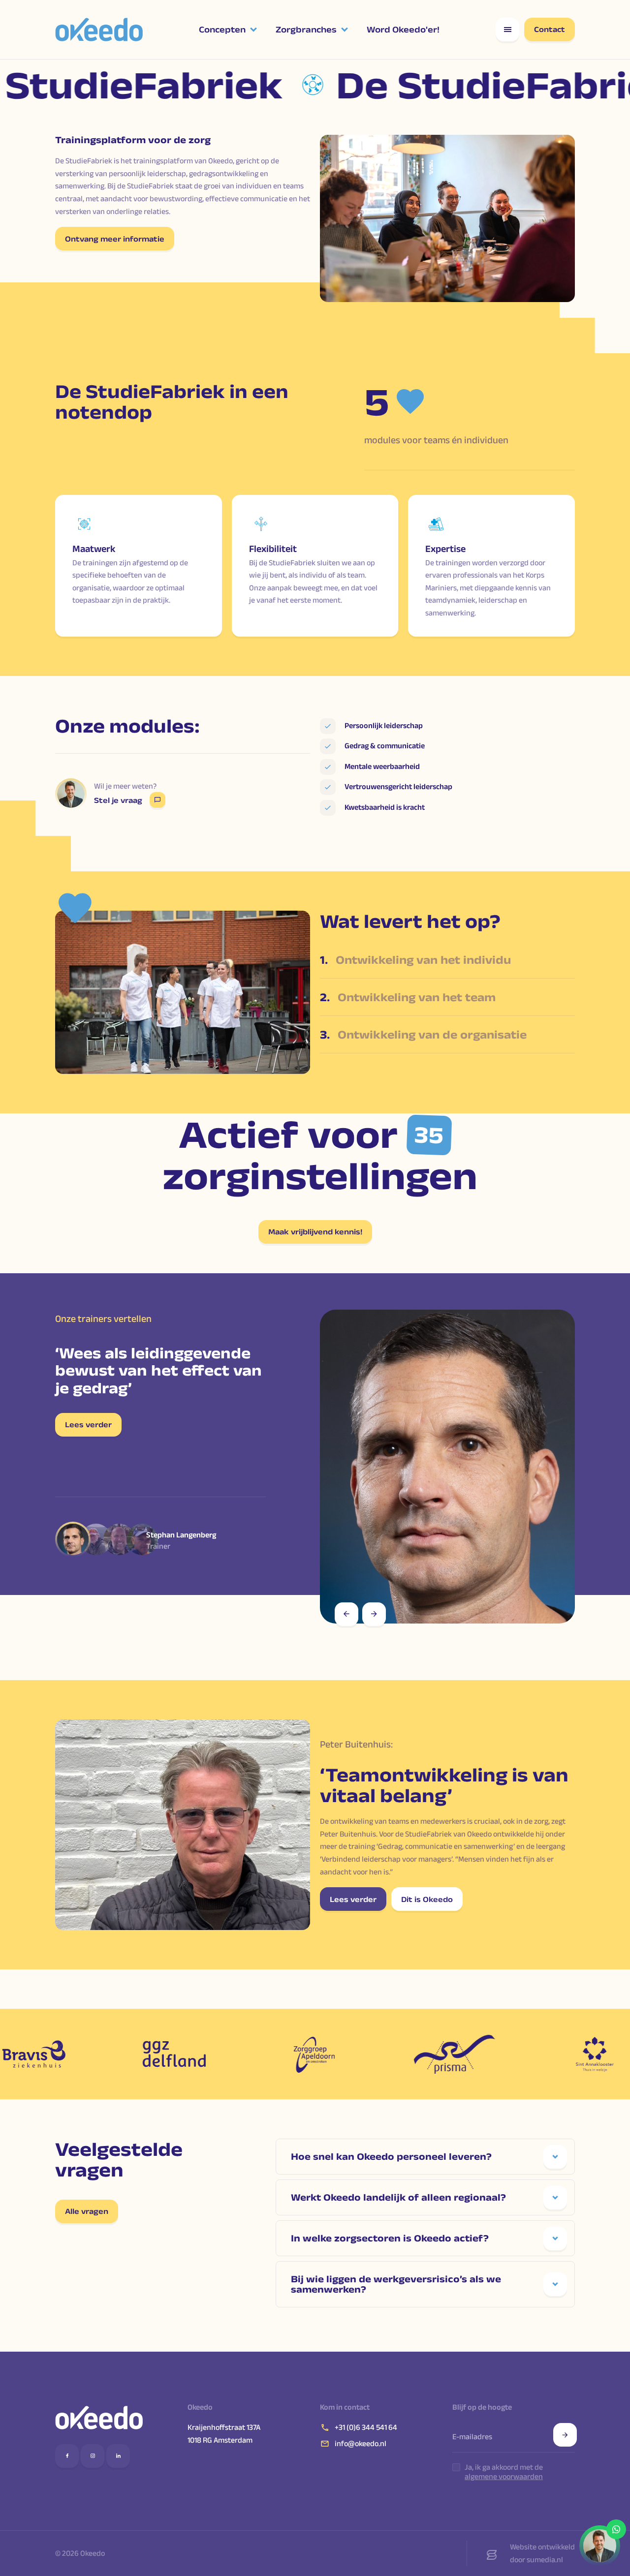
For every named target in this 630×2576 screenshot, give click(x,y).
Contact (550, 29)
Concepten (222, 30)
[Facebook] (67, 2456)
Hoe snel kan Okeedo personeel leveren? (391, 2156)
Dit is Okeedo (427, 1899)
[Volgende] (374, 1614)
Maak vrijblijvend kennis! (315, 1232)
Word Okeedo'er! (403, 30)
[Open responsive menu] (507, 30)
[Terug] (346, 1614)
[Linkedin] (118, 2456)
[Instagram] (93, 2456)
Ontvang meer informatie (115, 239)
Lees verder (88, 1425)
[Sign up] (565, 2435)
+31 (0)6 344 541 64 (366, 2427)
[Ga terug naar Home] (99, 30)
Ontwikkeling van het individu (415, 960)
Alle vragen (87, 2211)
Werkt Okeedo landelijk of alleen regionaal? (398, 2197)
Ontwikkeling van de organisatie (423, 1034)
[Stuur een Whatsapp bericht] (600, 2546)
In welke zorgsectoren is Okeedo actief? (390, 2238)
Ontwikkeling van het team (408, 997)
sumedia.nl (545, 2560)
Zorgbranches (306, 30)
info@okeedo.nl (361, 2443)
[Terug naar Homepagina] (99, 2418)
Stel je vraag (118, 800)
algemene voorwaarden (504, 2476)
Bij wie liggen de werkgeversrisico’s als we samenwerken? (396, 2284)
